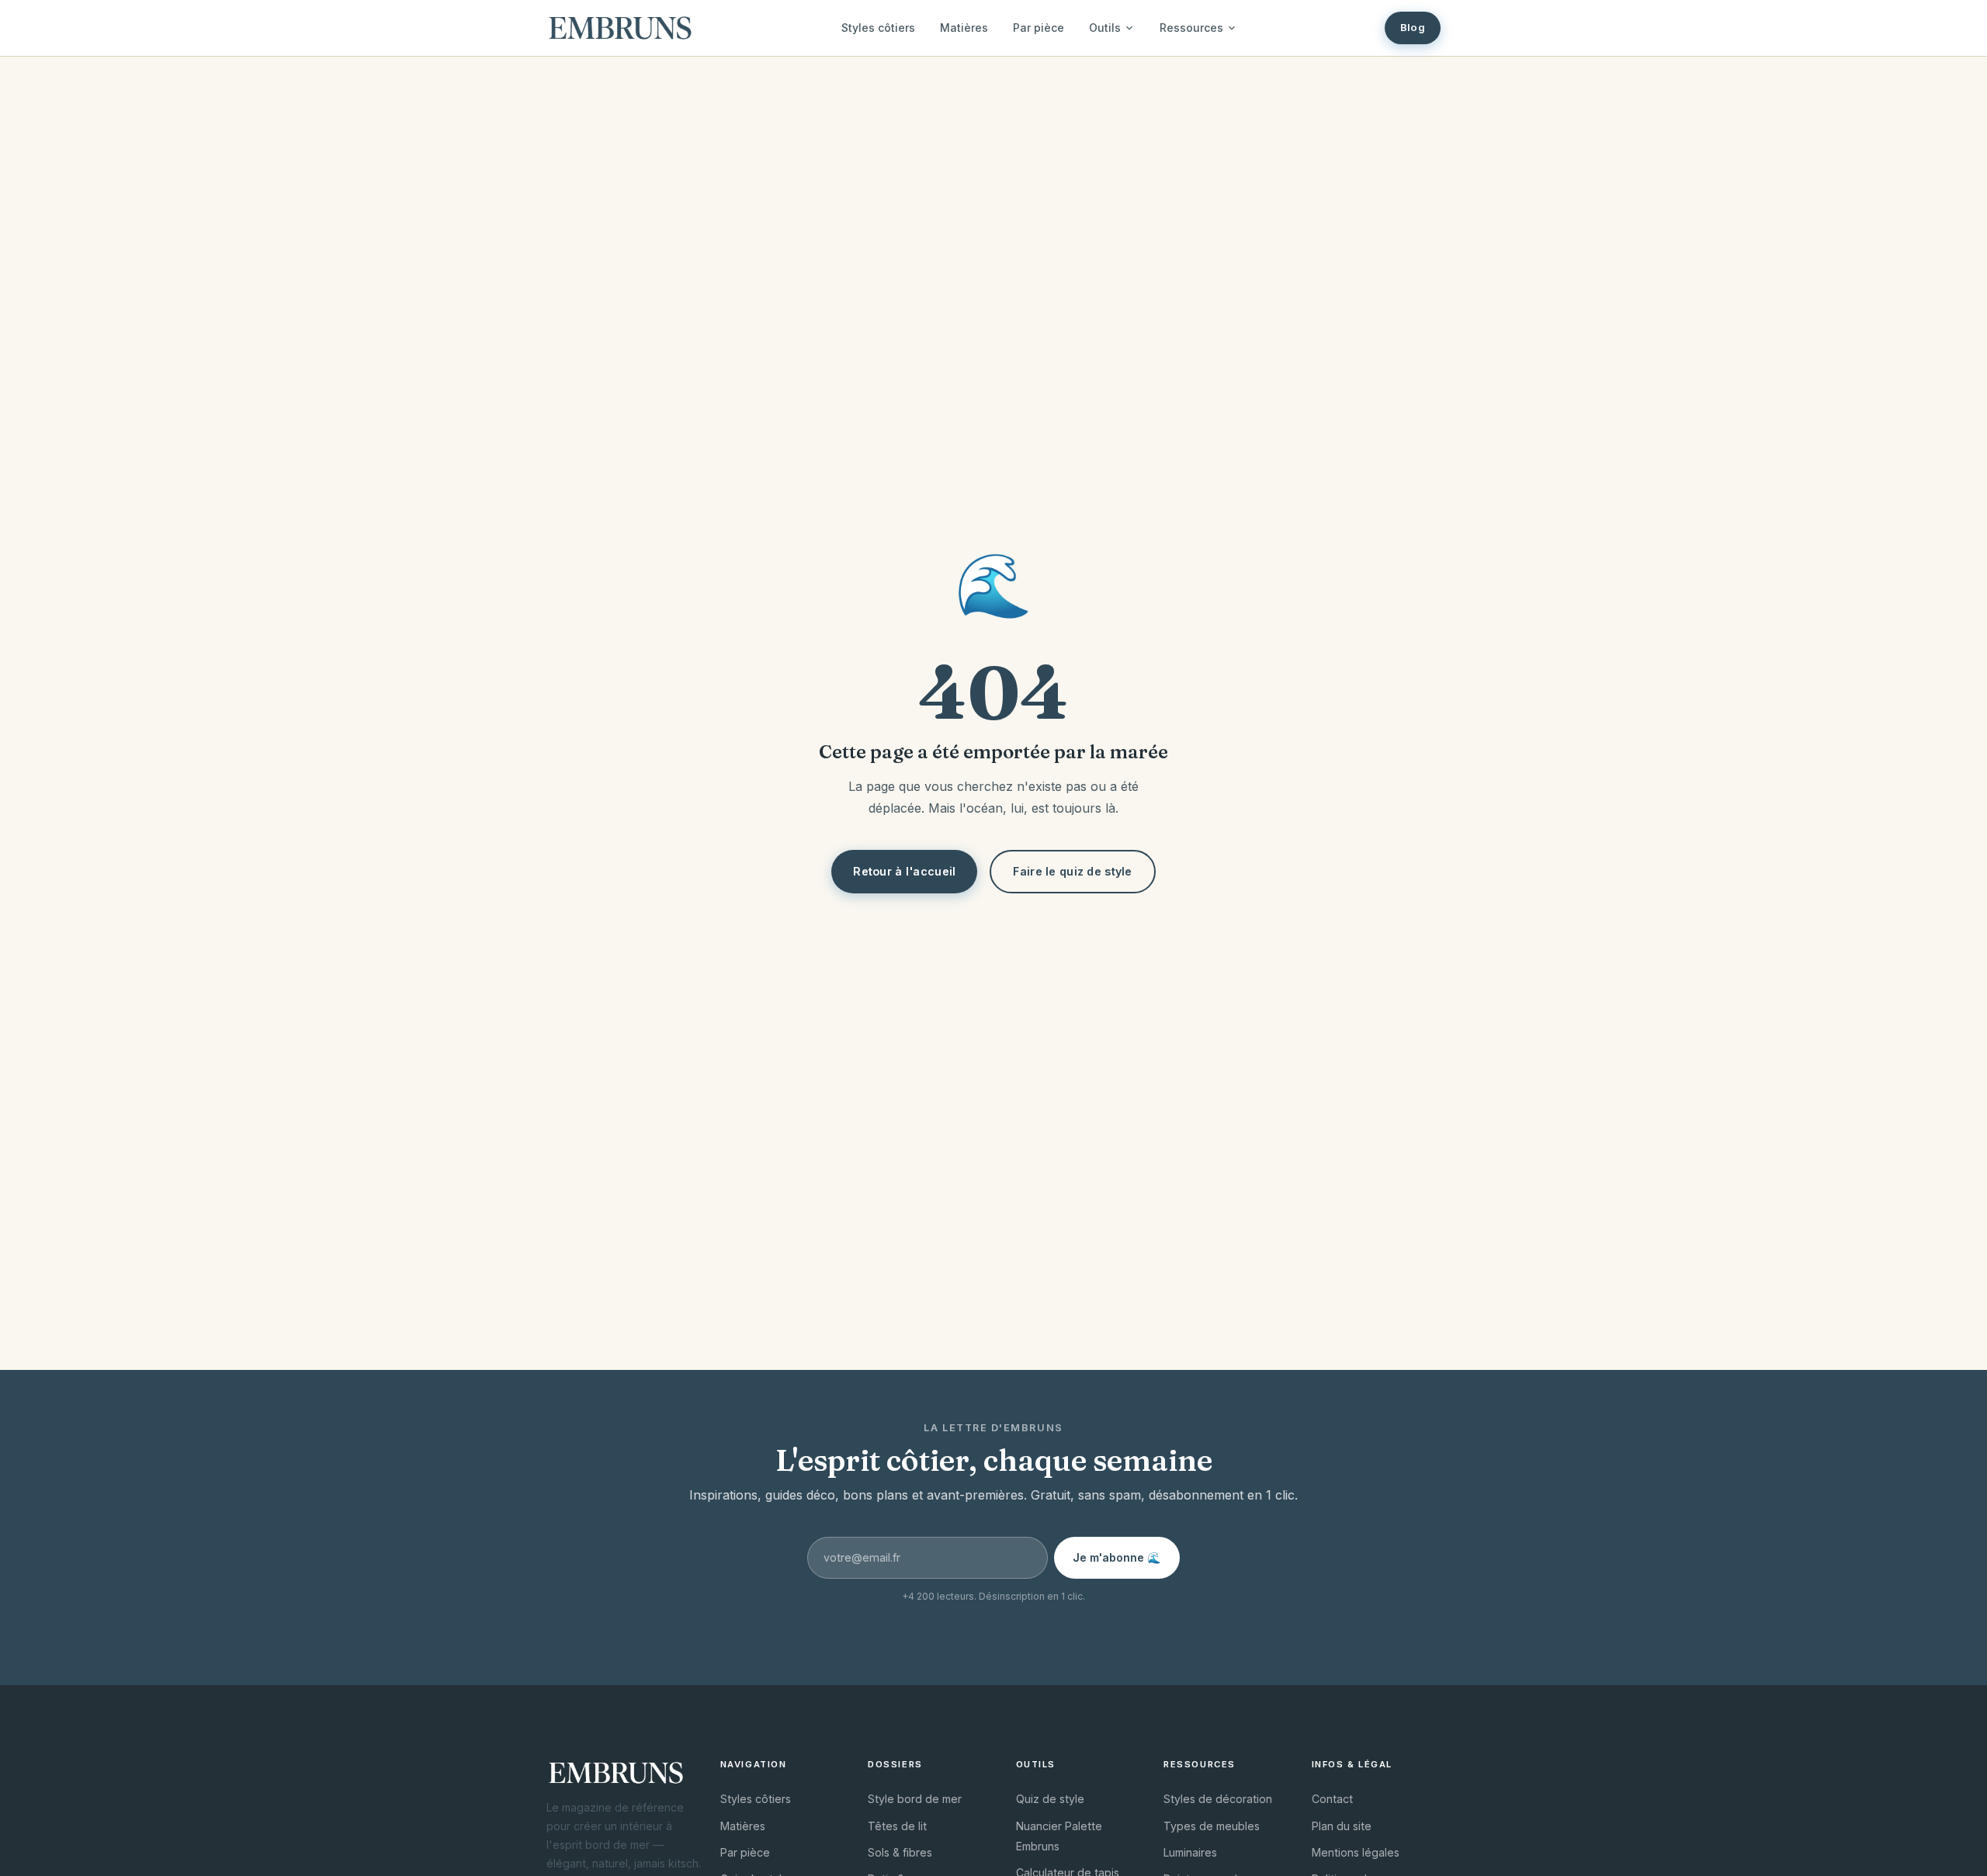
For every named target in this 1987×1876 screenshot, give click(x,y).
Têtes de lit (897, 1826)
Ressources (1191, 28)
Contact (1332, 1799)
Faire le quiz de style (1072, 871)
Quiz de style (1050, 1799)
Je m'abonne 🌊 (1117, 1557)
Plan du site (1342, 1826)
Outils (1105, 28)
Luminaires (1190, 1852)
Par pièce (1039, 28)
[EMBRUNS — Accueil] (620, 28)
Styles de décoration (1218, 1799)
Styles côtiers (878, 28)
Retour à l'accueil (904, 871)
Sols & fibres (900, 1852)
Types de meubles (1212, 1826)
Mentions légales (1356, 1852)
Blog (1413, 27)
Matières (964, 28)
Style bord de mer (915, 1799)
